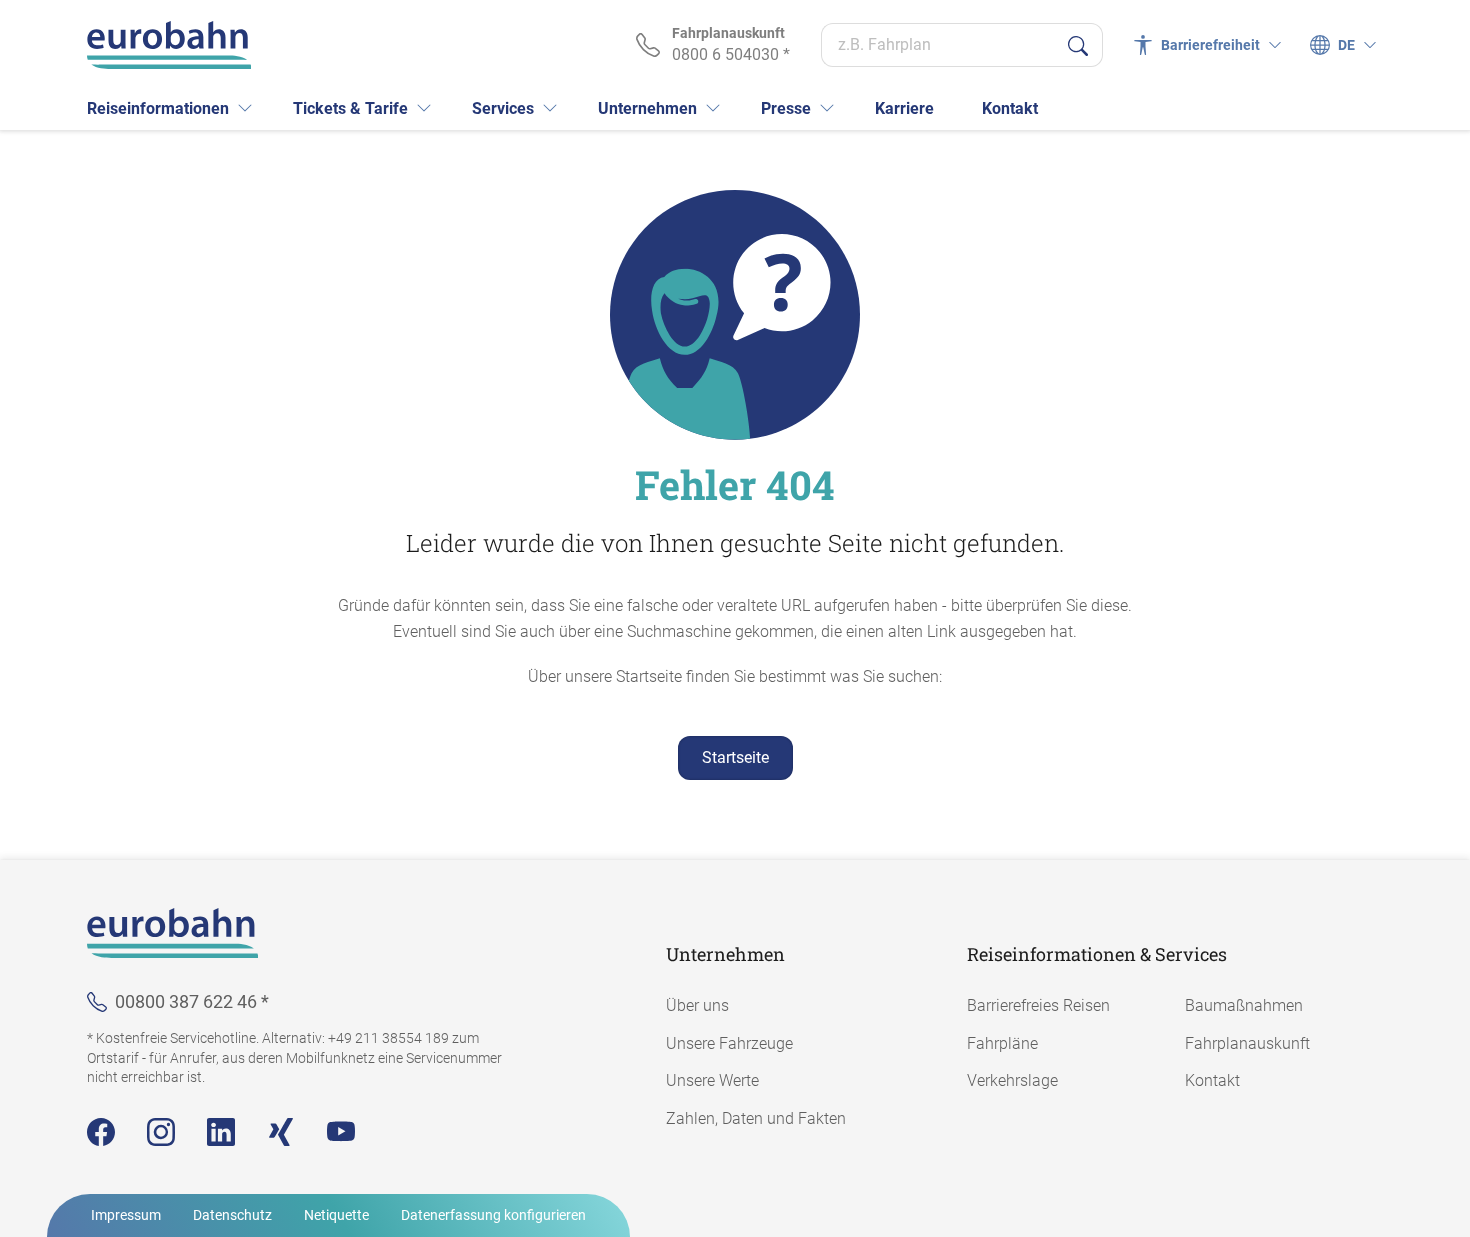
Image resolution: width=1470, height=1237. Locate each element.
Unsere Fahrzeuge (729, 1043)
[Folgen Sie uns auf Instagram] (161, 1132)
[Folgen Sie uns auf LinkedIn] (221, 1132)
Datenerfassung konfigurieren (493, 1215)
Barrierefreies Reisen (1038, 1005)
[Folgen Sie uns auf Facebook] (101, 1132)
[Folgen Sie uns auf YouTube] (341, 1132)
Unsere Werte (712, 1080)
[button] (245, 108)
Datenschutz (232, 1215)
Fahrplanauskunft (1247, 1043)
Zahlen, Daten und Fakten (756, 1118)
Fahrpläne (1002, 1043)
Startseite (735, 757)
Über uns (697, 1005)
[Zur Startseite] (169, 45)
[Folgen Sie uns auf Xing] (281, 1132)
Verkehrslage (1012, 1080)
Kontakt (1212, 1080)
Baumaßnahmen (1244, 1005)
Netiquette (336, 1215)
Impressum (126, 1215)
